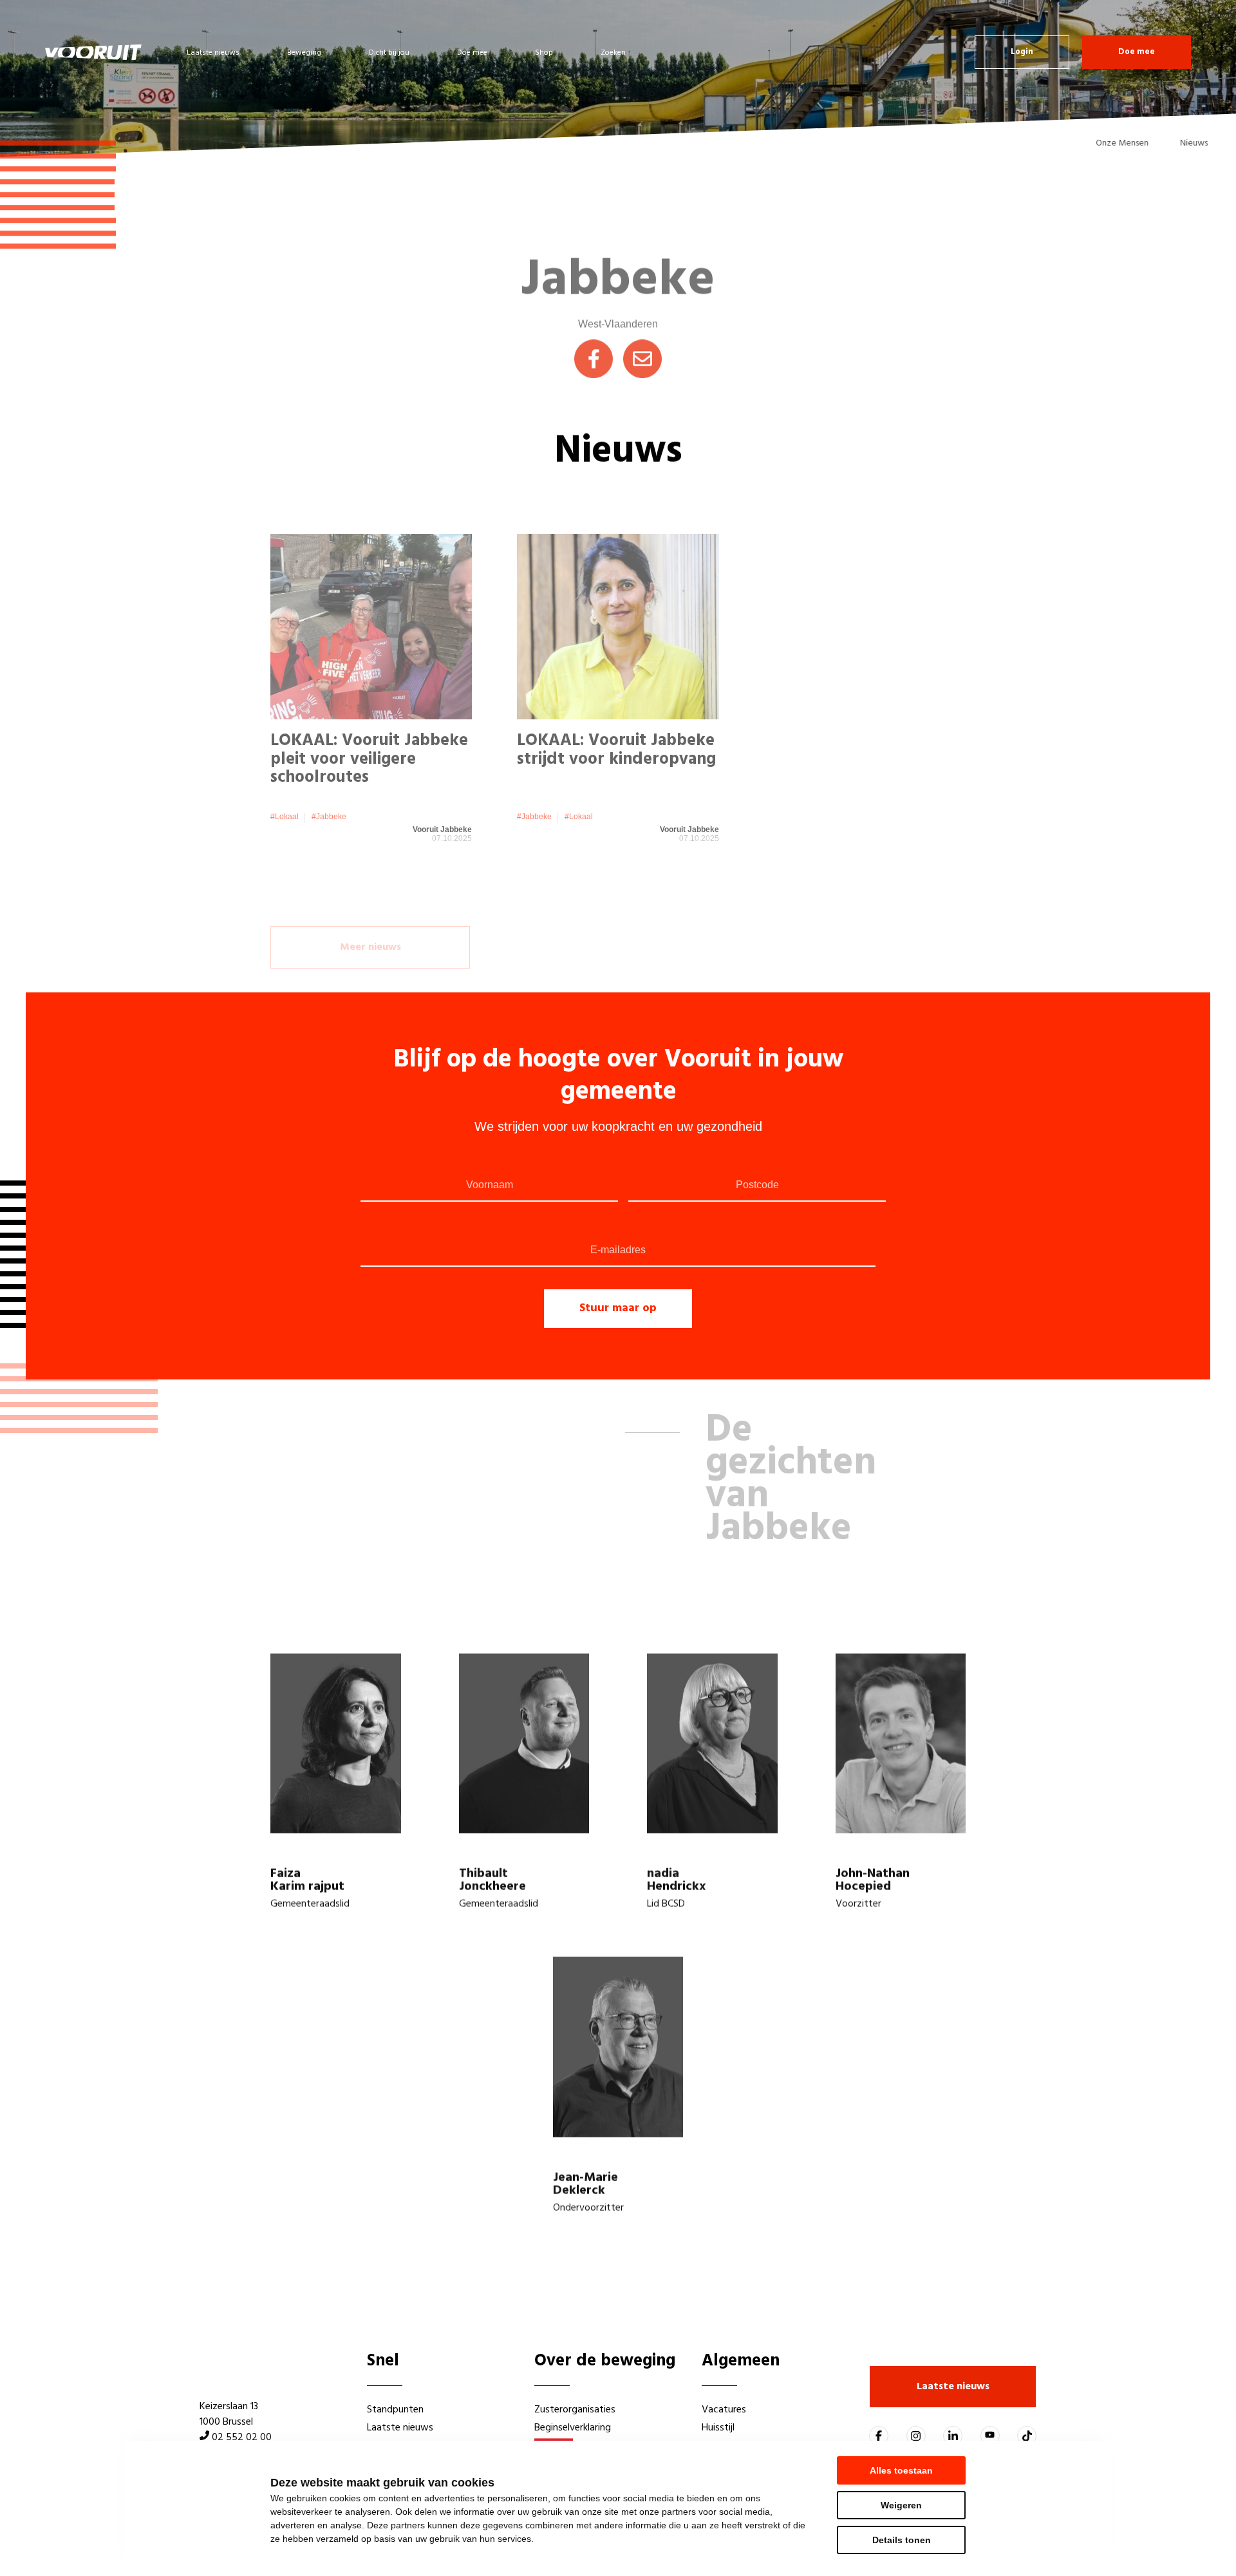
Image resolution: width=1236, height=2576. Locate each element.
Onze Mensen (1105, 143)
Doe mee (472, 53)
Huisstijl (718, 2428)
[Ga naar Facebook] (879, 2436)
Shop (544, 53)
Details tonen (902, 2540)
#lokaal (285, 791)
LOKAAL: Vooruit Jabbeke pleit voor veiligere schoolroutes (369, 734)
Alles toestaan (901, 2470)
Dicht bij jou (389, 53)
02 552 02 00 (242, 2438)
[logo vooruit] (93, 52)
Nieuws (1177, 143)
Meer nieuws (370, 897)
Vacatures (724, 2410)
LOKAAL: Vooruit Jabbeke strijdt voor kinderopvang (616, 725)
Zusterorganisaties (575, 2410)
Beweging (304, 53)
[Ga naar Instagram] (916, 2436)
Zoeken (613, 53)
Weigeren (901, 2505)
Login (1022, 52)
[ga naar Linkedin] (953, 2436)
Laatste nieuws (213, 53)
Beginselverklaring (573, 2428)
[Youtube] (990, 2436)
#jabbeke (329, 791)
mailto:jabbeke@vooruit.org (642, 342)
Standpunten (395, 2410)
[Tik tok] (1027, 2436)
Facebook (594, 342)
